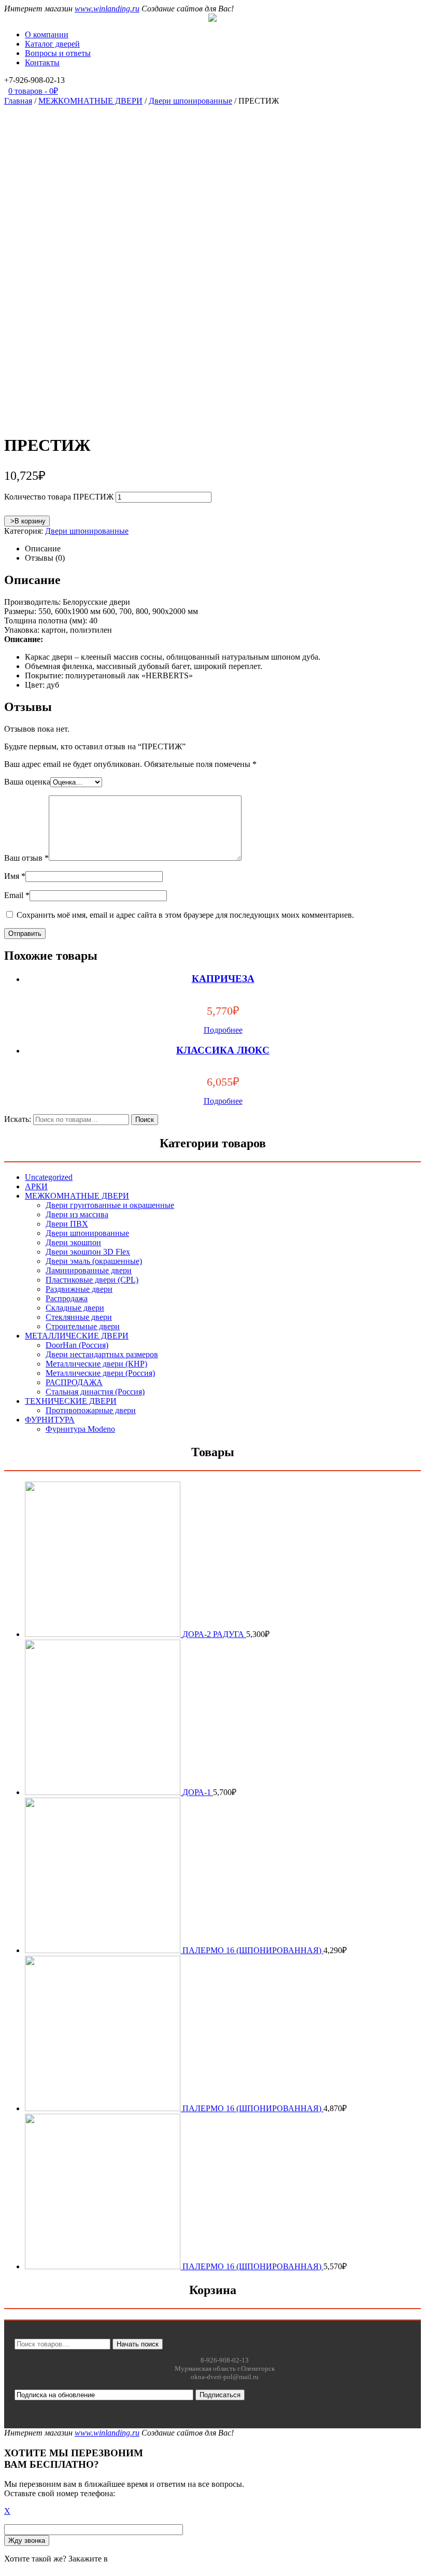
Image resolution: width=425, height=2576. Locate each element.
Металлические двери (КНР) (96, 1364)
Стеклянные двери (79, 1317)
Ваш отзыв (26, 858)
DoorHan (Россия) (77, 1345)
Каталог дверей (52, 44)
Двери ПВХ (67, 1224)
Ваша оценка (27, 782)
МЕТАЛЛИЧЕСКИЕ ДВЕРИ (77, 1336)
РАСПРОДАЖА (74, 1382)
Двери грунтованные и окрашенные (110, 1205)
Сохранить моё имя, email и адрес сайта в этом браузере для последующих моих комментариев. (185, 915)
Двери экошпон (73, 1242)
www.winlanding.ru (107, 9)
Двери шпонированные (190, 101)
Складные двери (75, 1308)
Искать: (18, 1119)
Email (17, 895)
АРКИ (36, 1186)
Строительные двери (83, 1326)
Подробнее (223, 1030)
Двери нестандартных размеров (102, 1354)
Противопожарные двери (91, 1410)
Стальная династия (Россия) (95, 1392)
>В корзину (27, 521)
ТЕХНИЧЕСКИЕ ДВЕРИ (71, 1401)
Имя (15, 876)
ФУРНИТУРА (50, 1420)
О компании (47, 34)
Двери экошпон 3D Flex (88, 1252)
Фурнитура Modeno (80, 1429)
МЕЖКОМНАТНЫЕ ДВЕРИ (90, 101)
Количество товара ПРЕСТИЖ (59, 497)
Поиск (145, 1120)
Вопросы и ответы (58, 53)
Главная (18, 101)
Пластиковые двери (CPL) (92, 1280)
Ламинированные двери (89, 1270)
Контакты (42, 62)
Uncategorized (49, 1177)
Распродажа (67, 1298)
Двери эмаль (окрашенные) (94, 1261)
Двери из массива (77, 1214)
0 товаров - (33, 91)
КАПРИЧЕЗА (223, 979)
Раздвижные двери (79, 1289)
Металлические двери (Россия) (100, 1373)
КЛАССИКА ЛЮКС (223, 1050)
